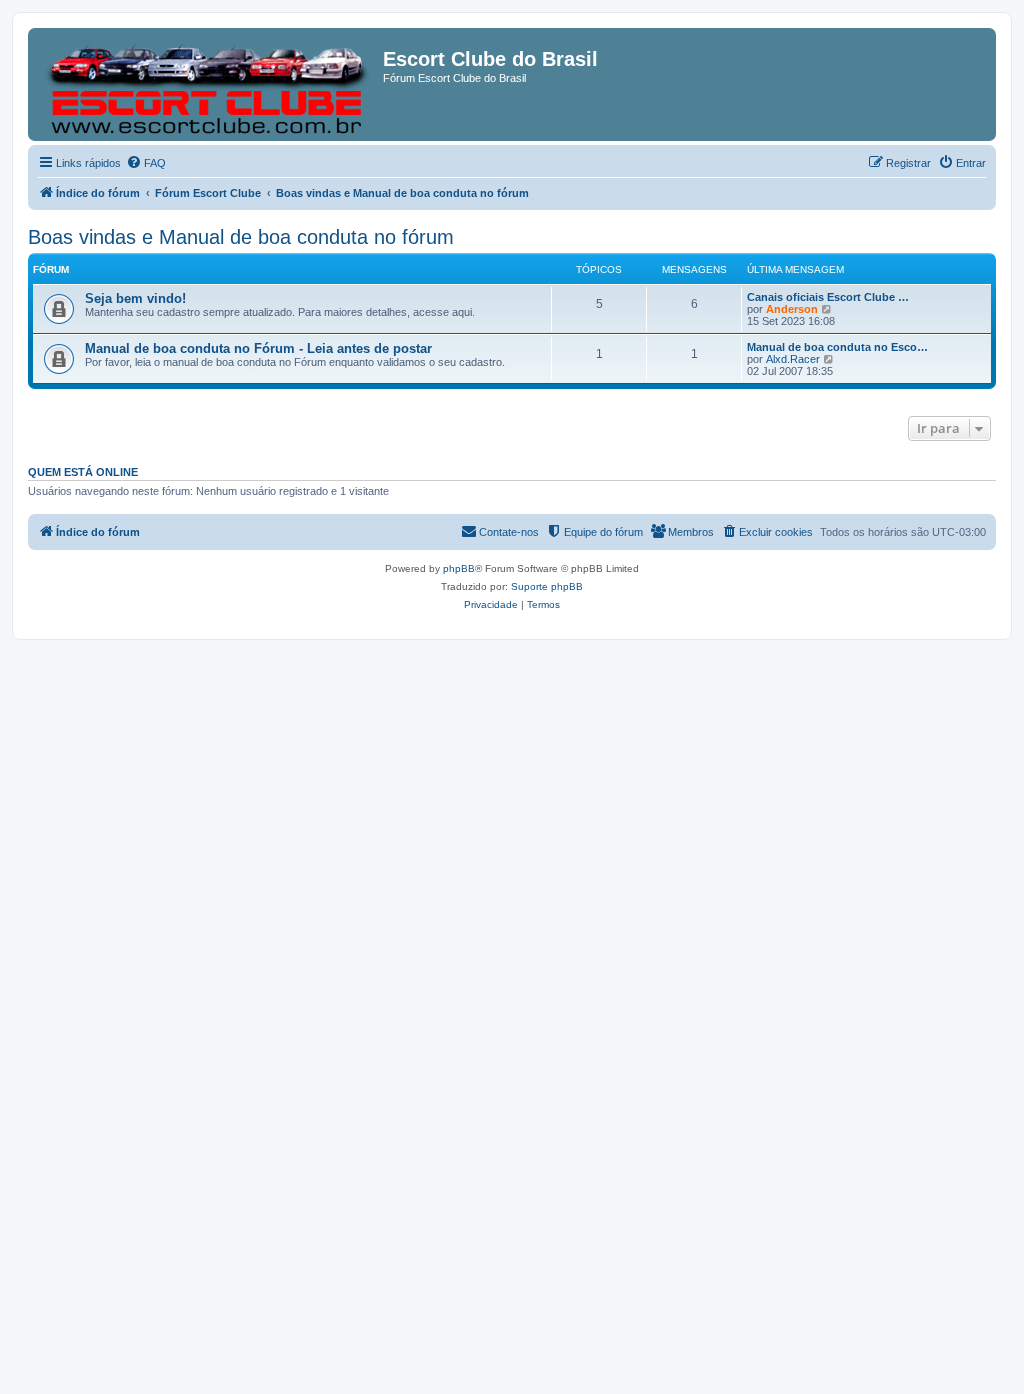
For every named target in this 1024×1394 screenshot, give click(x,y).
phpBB (459, 568)
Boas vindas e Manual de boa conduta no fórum (241, 237)
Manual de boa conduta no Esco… (837, 347)
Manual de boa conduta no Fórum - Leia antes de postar (258, 348)
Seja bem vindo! (135, 298)
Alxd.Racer (793, 359)
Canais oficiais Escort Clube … (828, 297)
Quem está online (83, 472)
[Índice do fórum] (208, 84)
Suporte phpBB (547, 586)
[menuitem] (146, 163)
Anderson (792, 309)
